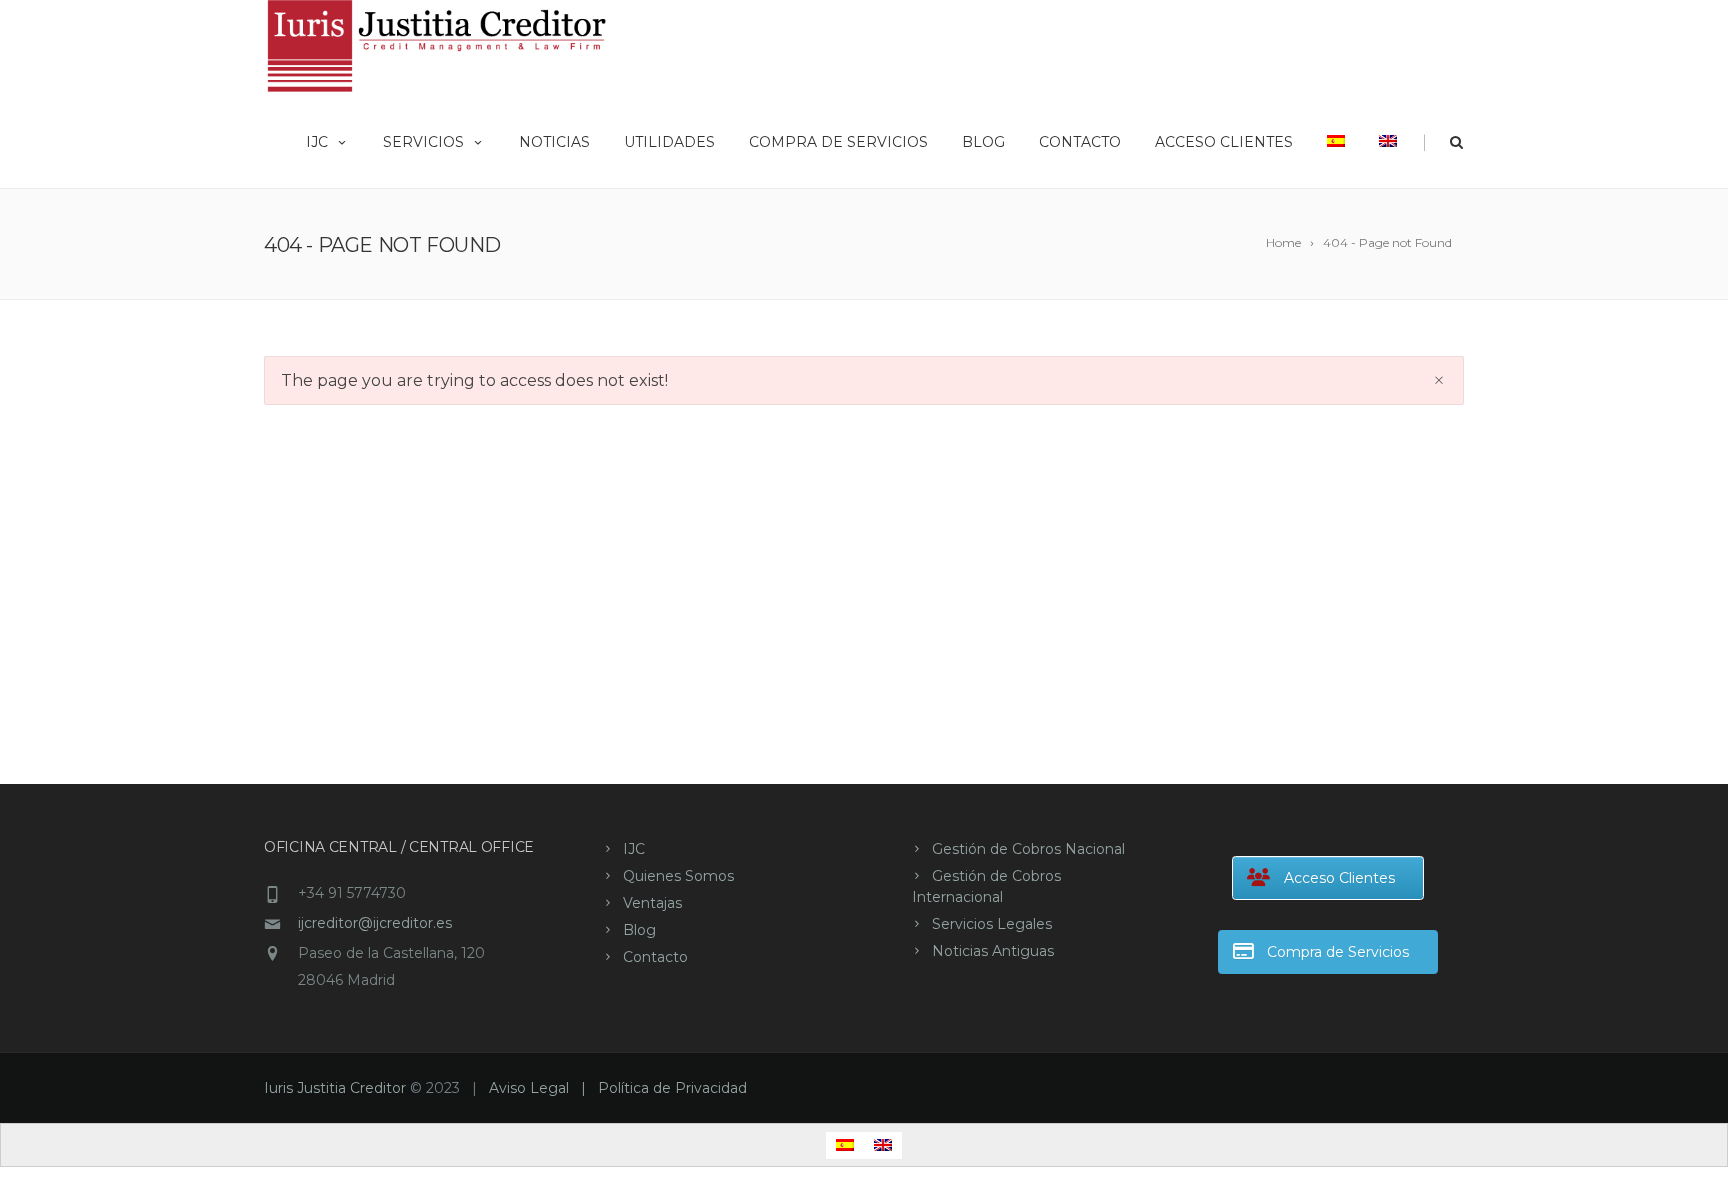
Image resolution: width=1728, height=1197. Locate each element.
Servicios (423, 142)
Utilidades (669, 142)
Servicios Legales (992, 924)
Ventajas (652, 903)
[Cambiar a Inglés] (1388, 140)
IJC (317, 142)
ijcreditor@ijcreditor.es (375, 923)
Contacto (1080, 142)
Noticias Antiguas (993, 951)
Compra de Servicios (838, 142)
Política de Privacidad (672, 1088)
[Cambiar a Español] (845, 1145)
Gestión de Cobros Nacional (1028, 849)
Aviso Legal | (543, 1088)
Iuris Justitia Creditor (335, 1088)
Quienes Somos (678, 876)
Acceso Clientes (1224, 142)
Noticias (554, 142)
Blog (983, 142)
